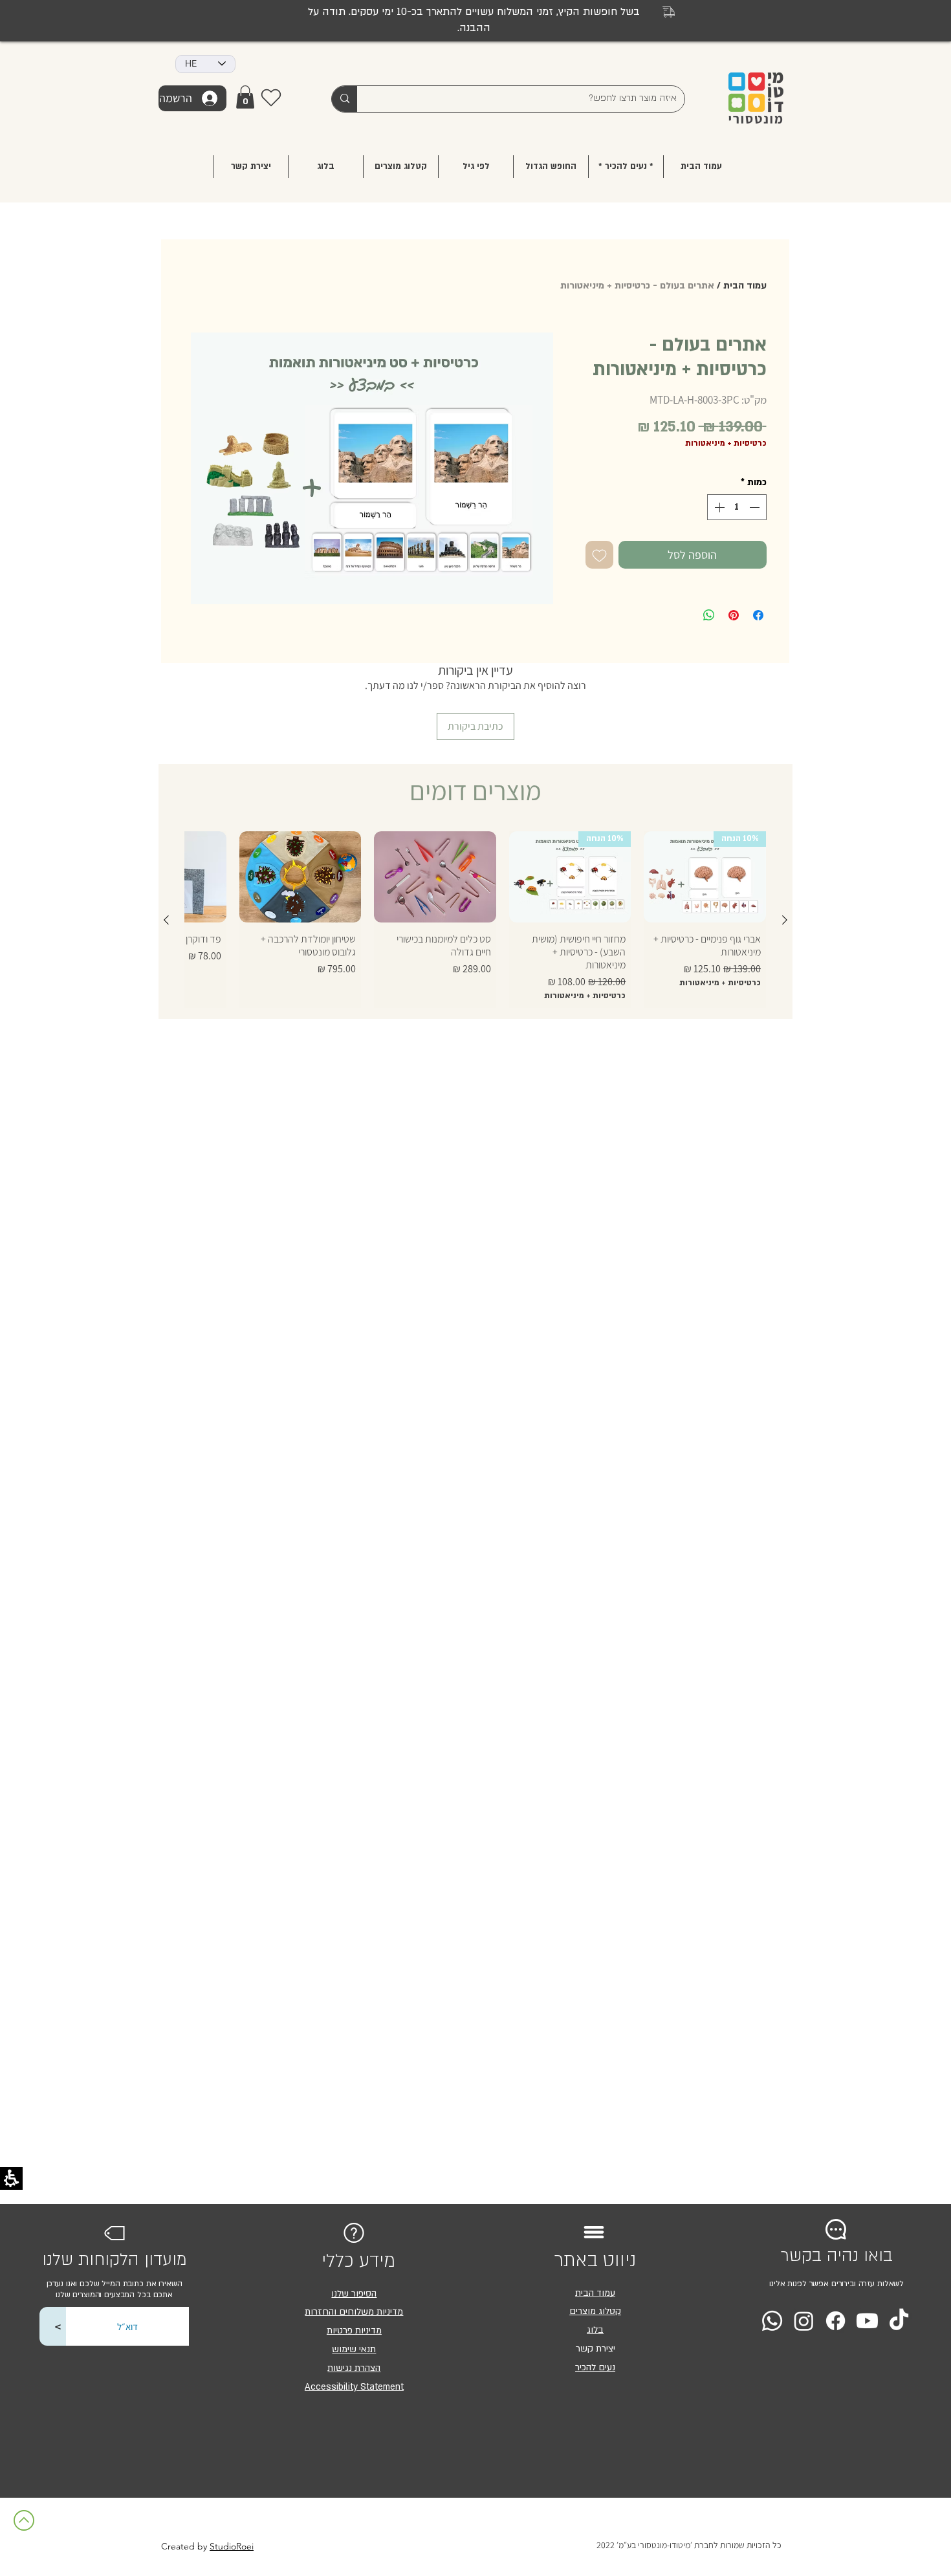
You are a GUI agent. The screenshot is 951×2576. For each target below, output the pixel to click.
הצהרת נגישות (354, 2368)
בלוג (595, 2330)
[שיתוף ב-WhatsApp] (709, 615)
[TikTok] (899, 2321)
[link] (245, 97)
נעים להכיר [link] (595, 2367)
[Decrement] (756, 507)
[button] (476, 167)
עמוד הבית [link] (595, 2293)
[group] (475, 920)
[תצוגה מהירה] (435, 877)
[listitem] (372, 468)
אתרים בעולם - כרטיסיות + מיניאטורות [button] (637, 286)
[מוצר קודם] (785, 920)
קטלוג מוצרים (595, 2311)
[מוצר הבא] (166, 920)
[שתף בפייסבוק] (758, 615)
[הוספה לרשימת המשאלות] (599, 555)
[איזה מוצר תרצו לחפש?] (344, 99)
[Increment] (718, 507)
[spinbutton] (737, 507)
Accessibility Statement (354, 2387)
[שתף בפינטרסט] (734, 615)
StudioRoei (232, 2546)
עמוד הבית (745, 286)
